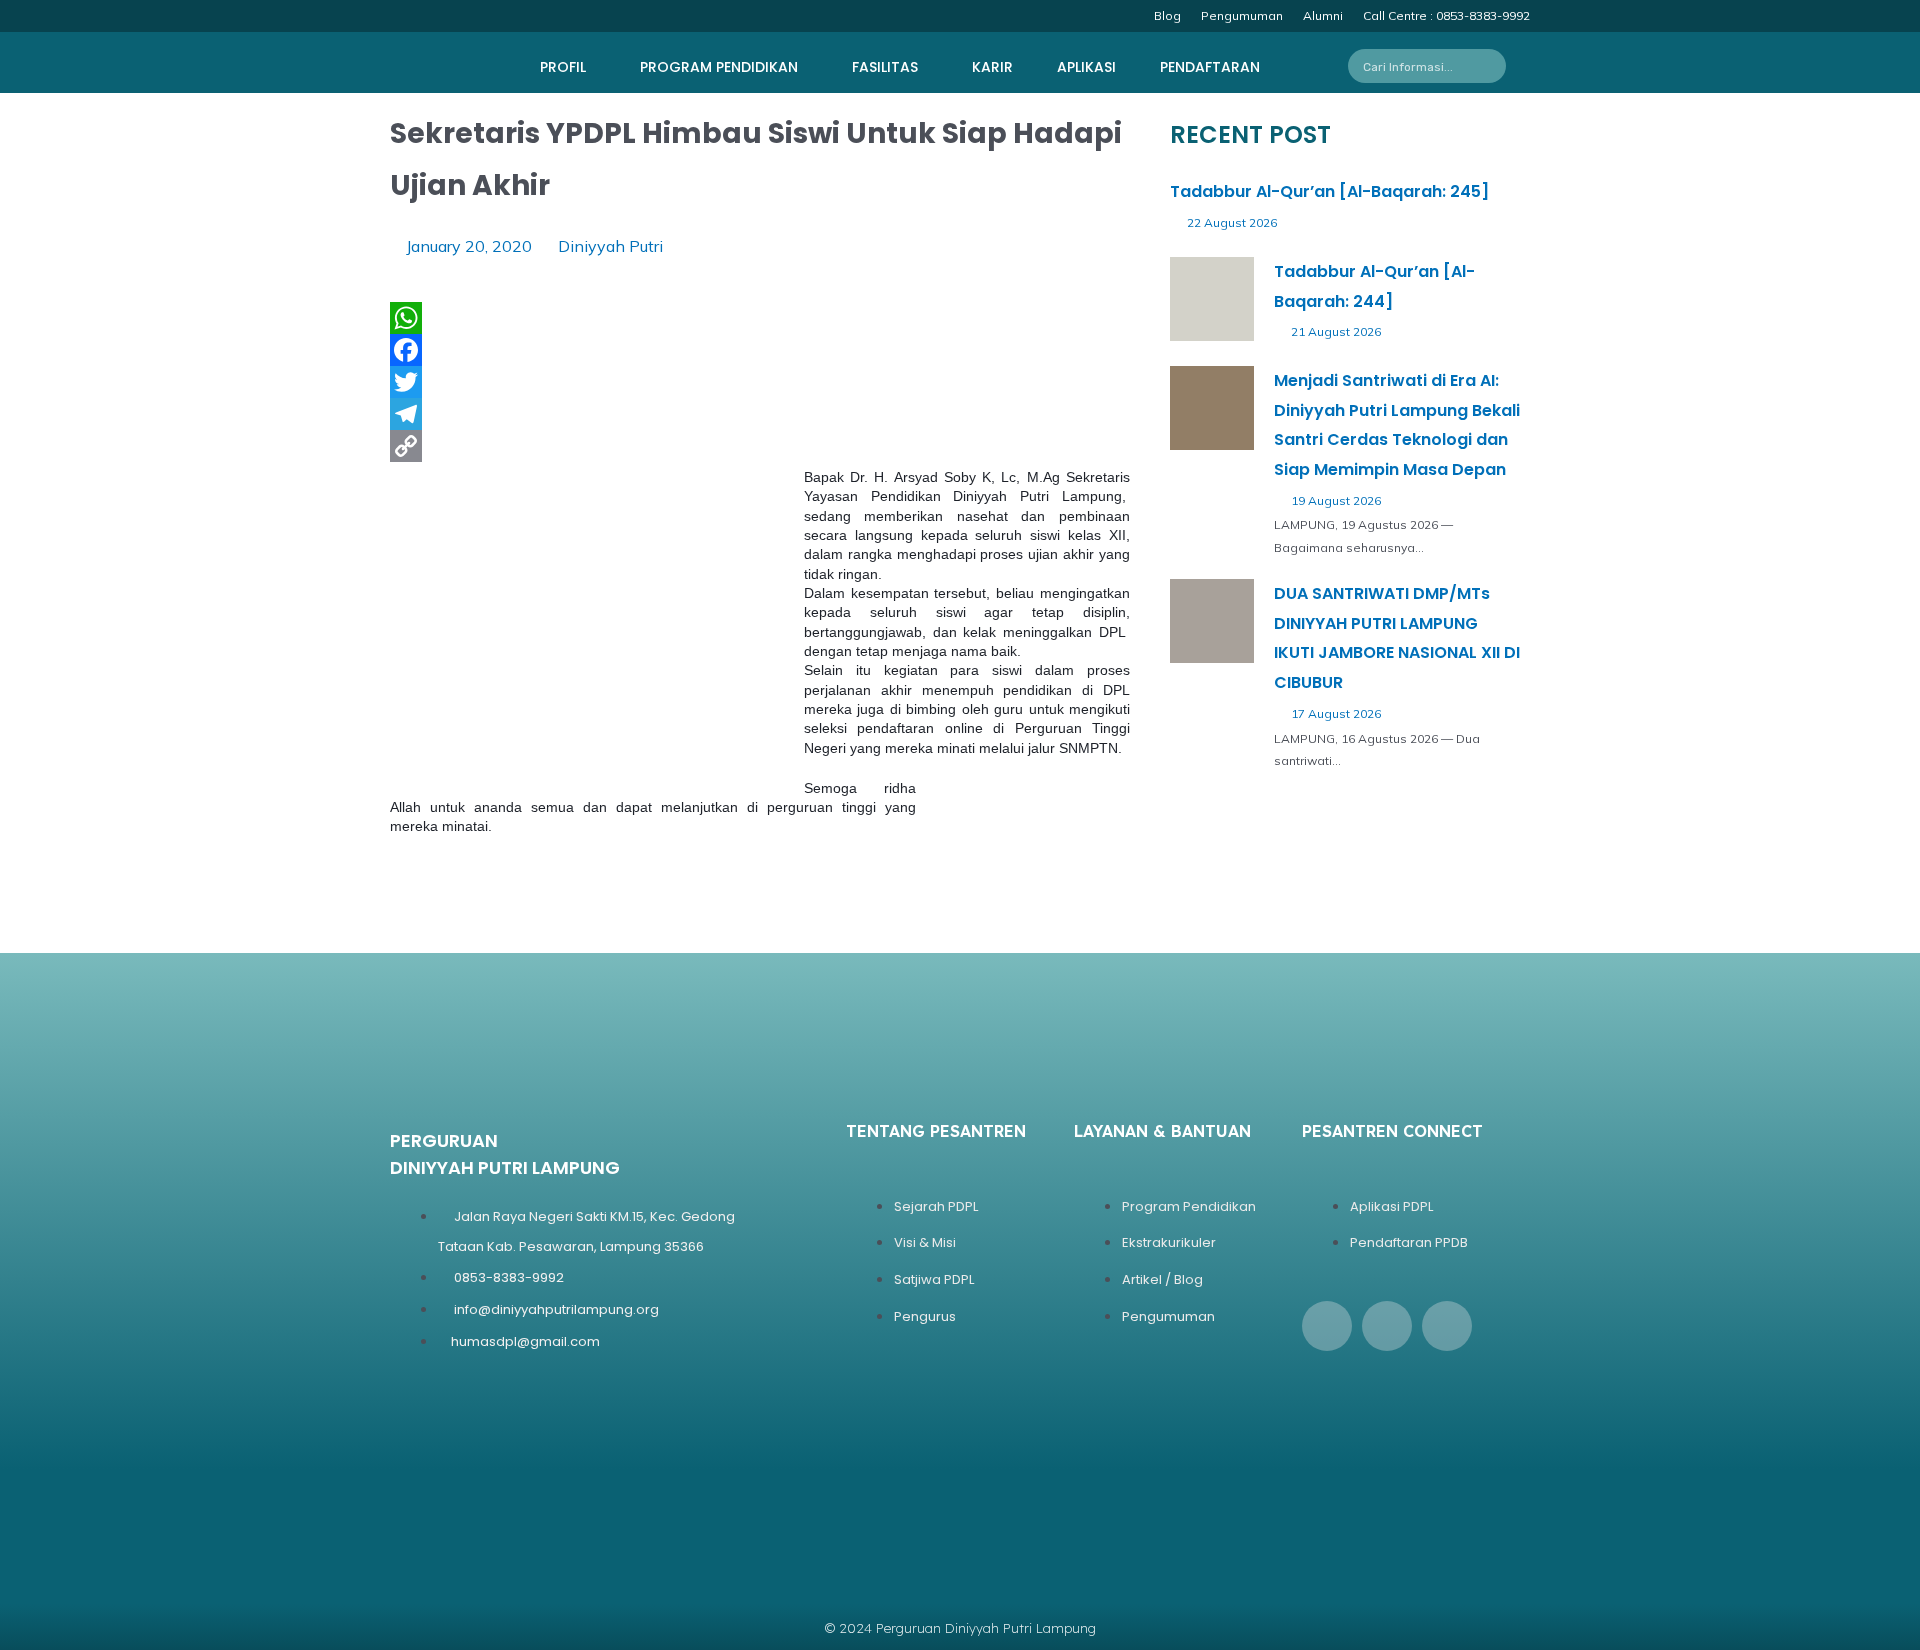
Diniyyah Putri (610, 246)
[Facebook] (760, 350)
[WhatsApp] (760, 318)
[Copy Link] (760, 446)
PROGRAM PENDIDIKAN (719, 67)
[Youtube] (1447, 1326)
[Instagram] (1387, 1326)
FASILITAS (885, 67)
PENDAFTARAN (1210, 67)
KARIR (992, 67)
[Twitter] (760, 382)
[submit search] (1496, 66)
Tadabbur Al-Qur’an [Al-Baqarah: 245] (1329, 191)
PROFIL (563, 67)
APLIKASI (1086, 67)
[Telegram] (760, 414)
